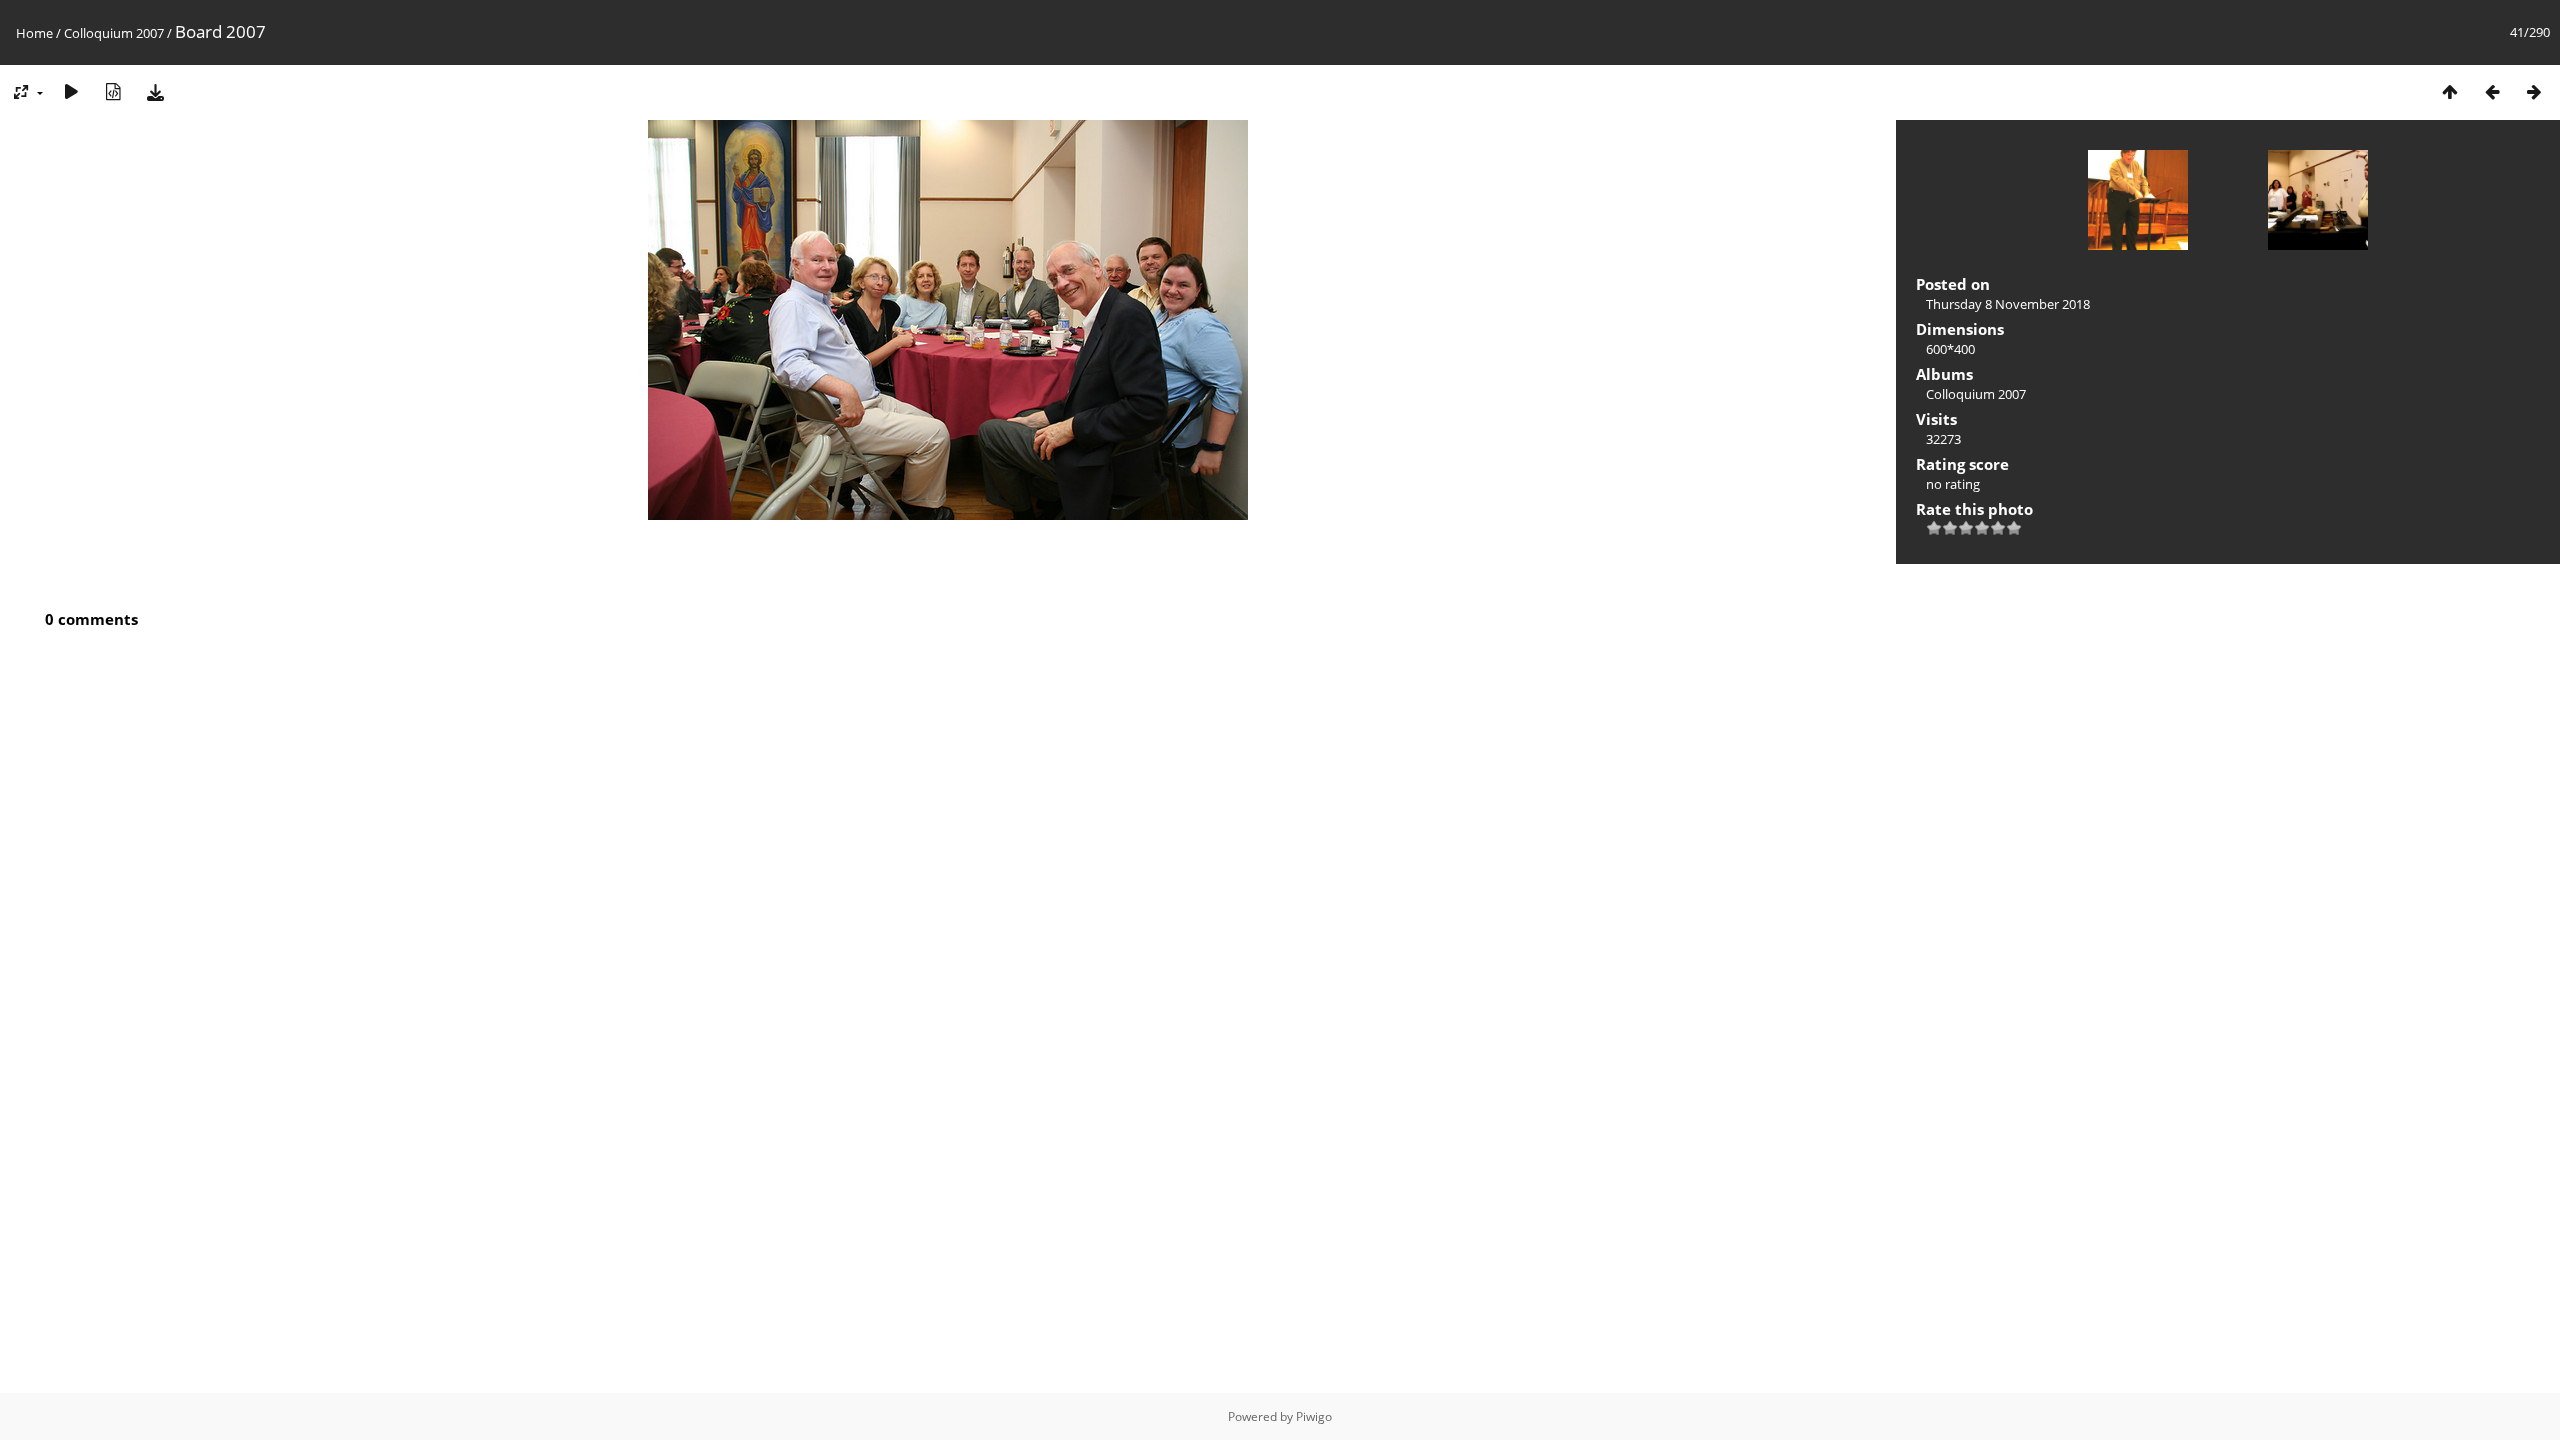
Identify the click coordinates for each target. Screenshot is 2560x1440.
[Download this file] (155, 91)
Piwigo (1314, 1416)
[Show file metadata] (113, 91)
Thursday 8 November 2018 (2008, 304)
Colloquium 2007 (114, 33)
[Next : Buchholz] (2534, 91)
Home (34, 33)
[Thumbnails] (2450, 91)
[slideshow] (71, 91)
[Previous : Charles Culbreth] (2492, 91)
